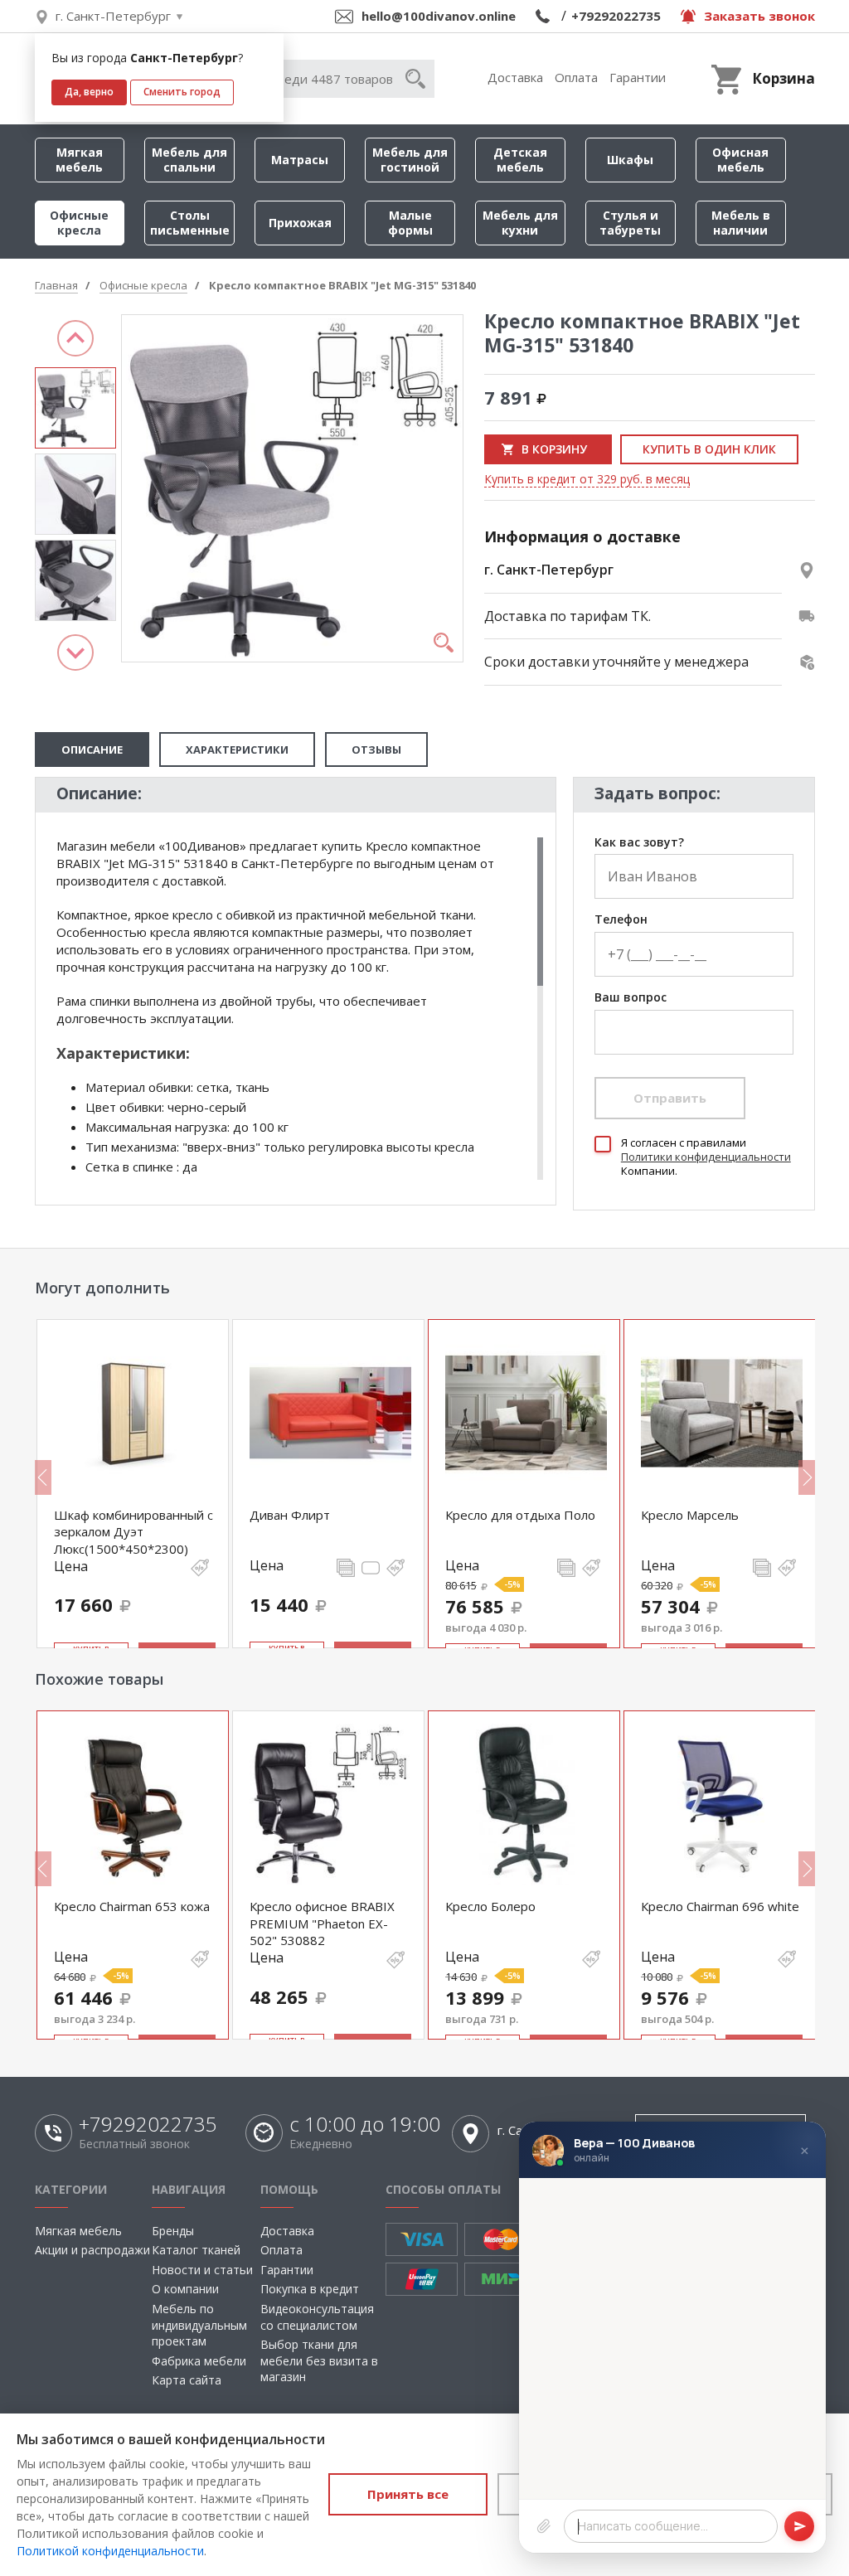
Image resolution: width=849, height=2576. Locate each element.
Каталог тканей (196, 2250)
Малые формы (410, 223)
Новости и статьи (202, 2270)
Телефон (621, 920)
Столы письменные (190, 223)
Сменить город (182, 92)
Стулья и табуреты (630, 223)
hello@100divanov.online (439, 16)
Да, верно (89, 92)
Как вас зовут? (639, 843)
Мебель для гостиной (410, 160)
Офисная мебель (740, 160)
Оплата (576, 77)
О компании (185, 2289)
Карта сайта (187, 2380)
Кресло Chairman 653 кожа (132, 1906)
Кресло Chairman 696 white (720, 1906)
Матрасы (300, 160)
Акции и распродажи (92, 2250)
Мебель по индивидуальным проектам (199, 2325)
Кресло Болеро (490, 1906)
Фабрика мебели (199, 2361)
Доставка (515, 77)
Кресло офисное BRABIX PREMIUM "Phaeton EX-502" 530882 (322, 1923)
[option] (75, 408)
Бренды (173, 2231)
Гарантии (638, 77)
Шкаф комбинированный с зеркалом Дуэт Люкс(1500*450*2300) (133, 1532)
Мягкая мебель (79, 160)
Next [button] (75, 652)
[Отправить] (799, 2526)
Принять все (408, 2494)
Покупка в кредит (310, 2289)
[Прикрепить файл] (544, 2526)
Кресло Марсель (690, 1515)
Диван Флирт (290, 1515)
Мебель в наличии (741, 223)
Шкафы (630, 160)
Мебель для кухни (520, 223)
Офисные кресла (79, 223)
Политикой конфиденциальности (110, 2551)
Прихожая (300, 223)
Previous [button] (75, 338)
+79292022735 (616, 16)
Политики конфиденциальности (706, 1157)
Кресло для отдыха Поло (520, 1515)
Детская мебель (520, 160)
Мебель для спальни (189, 160)
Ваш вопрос (631, 998)
